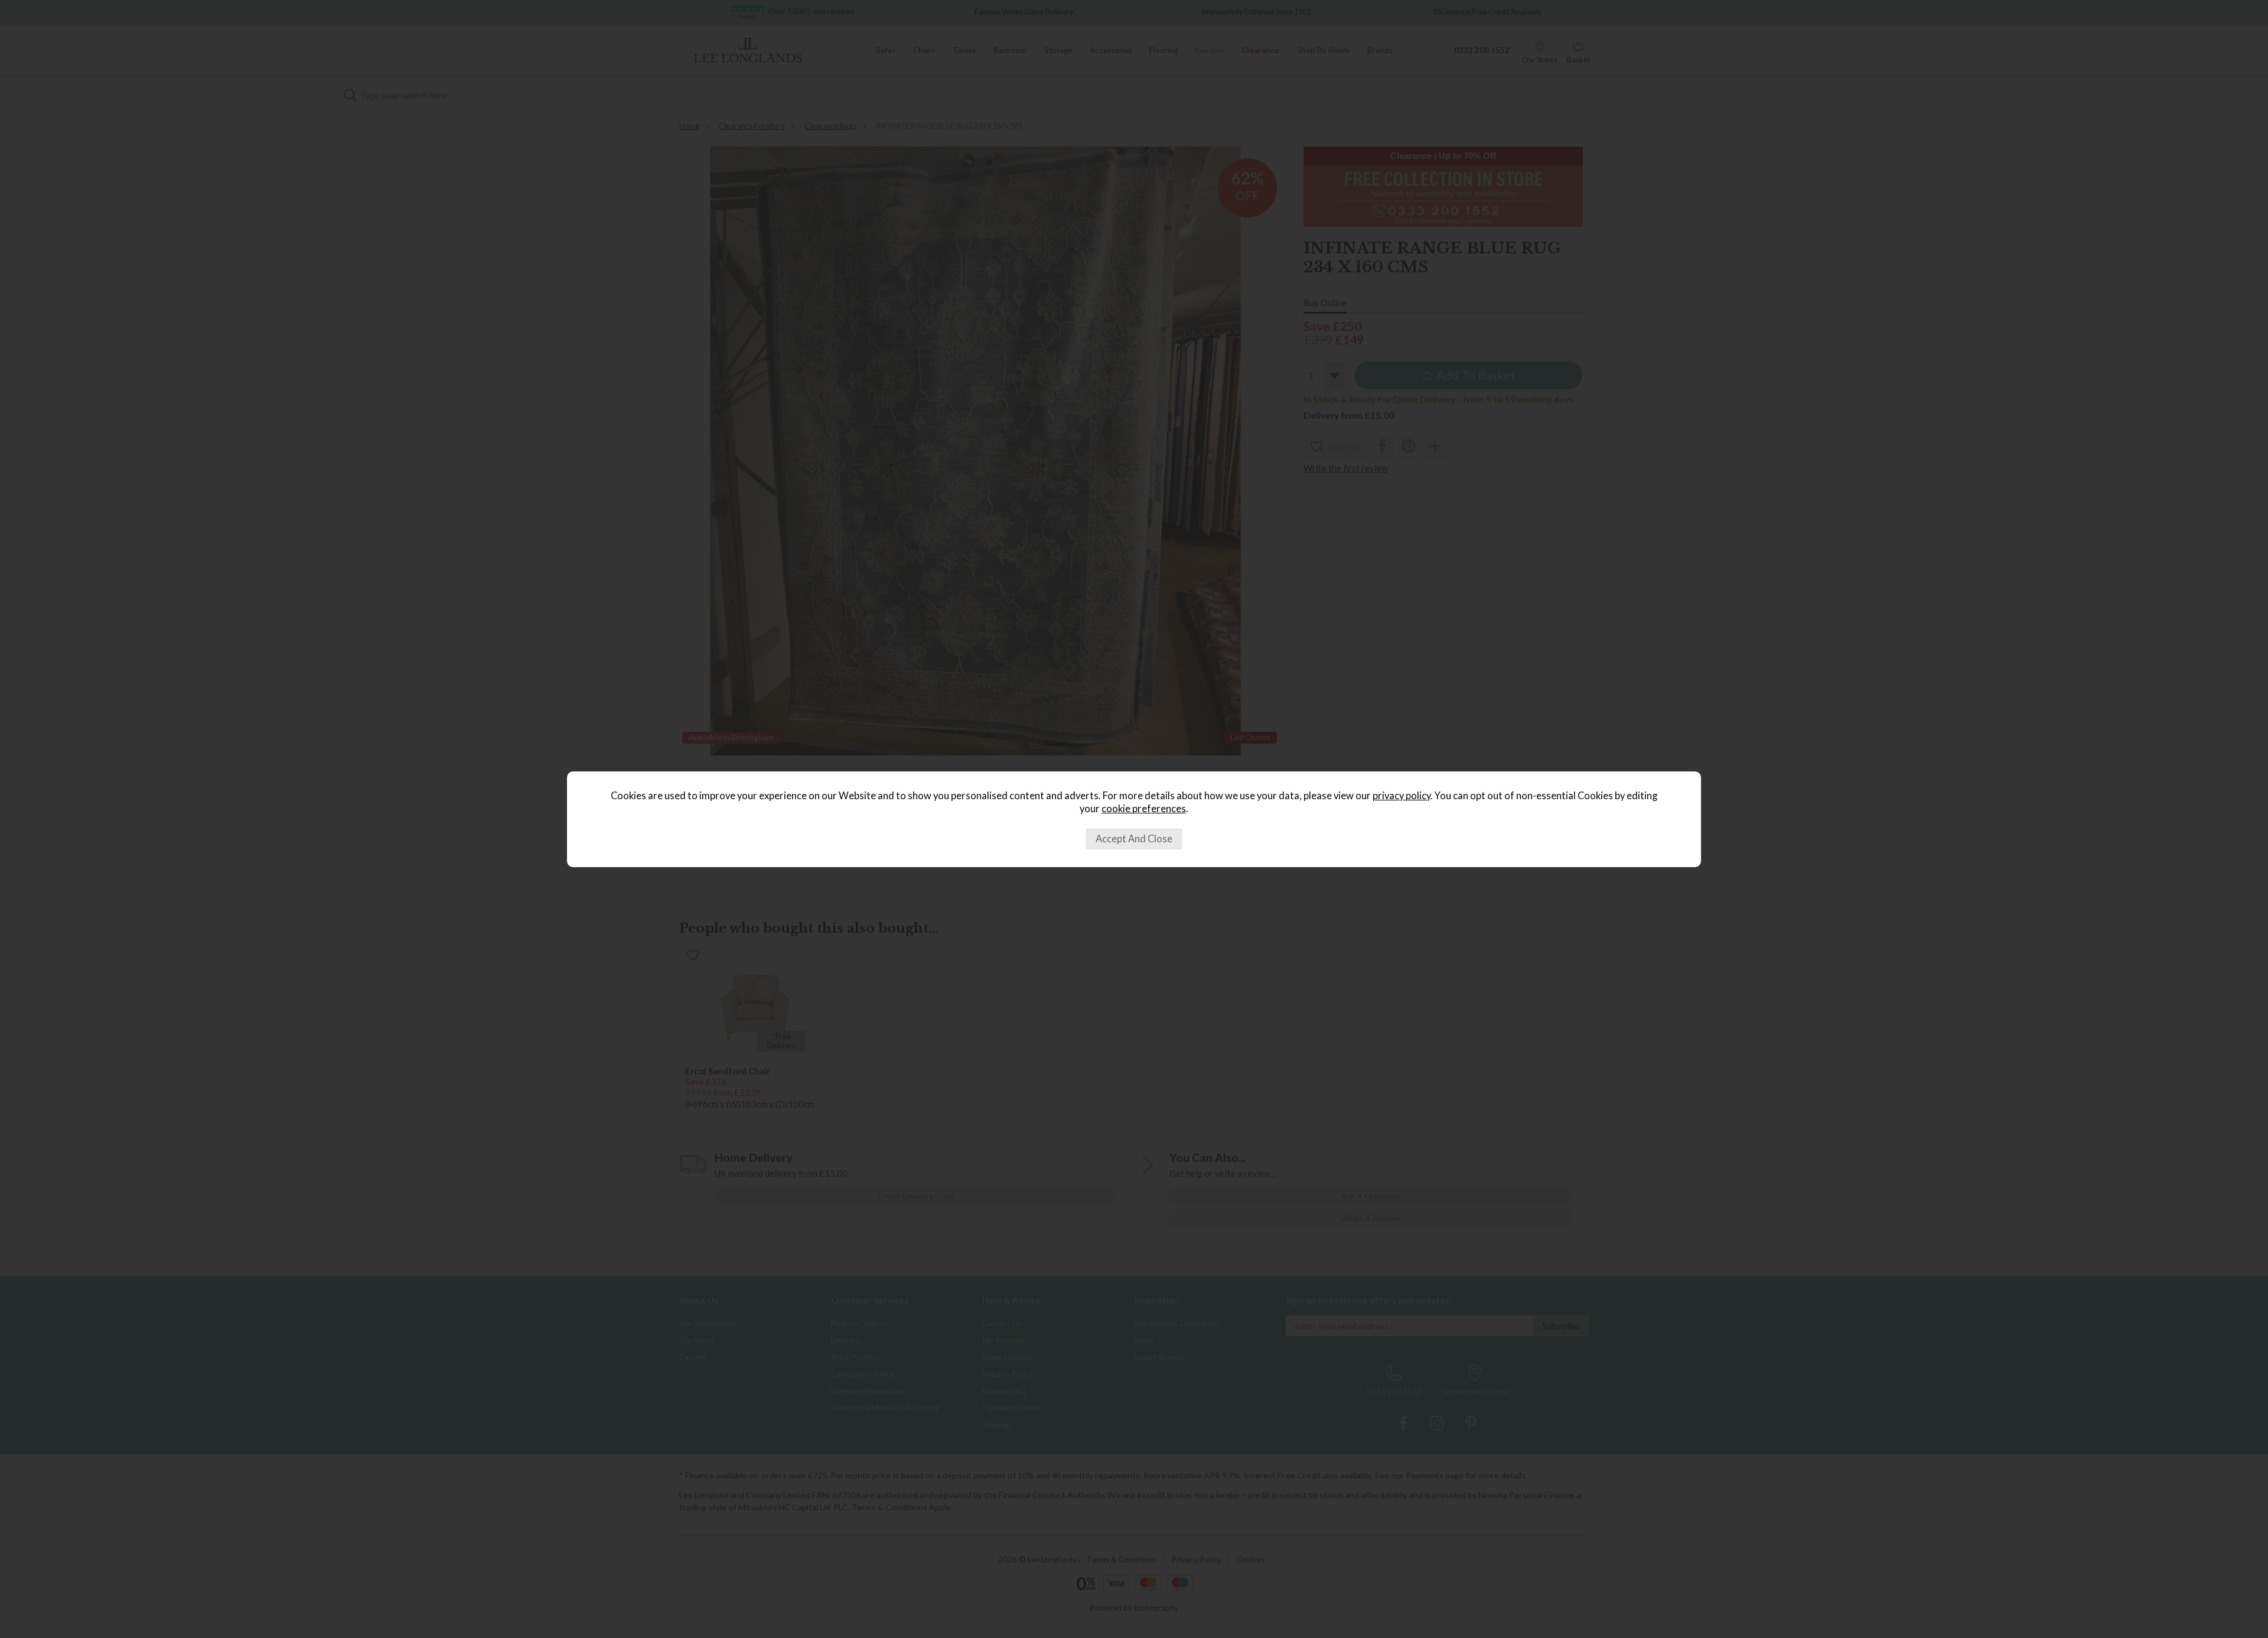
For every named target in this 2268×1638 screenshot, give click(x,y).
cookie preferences (1144, 809)
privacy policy (1402, 796)
